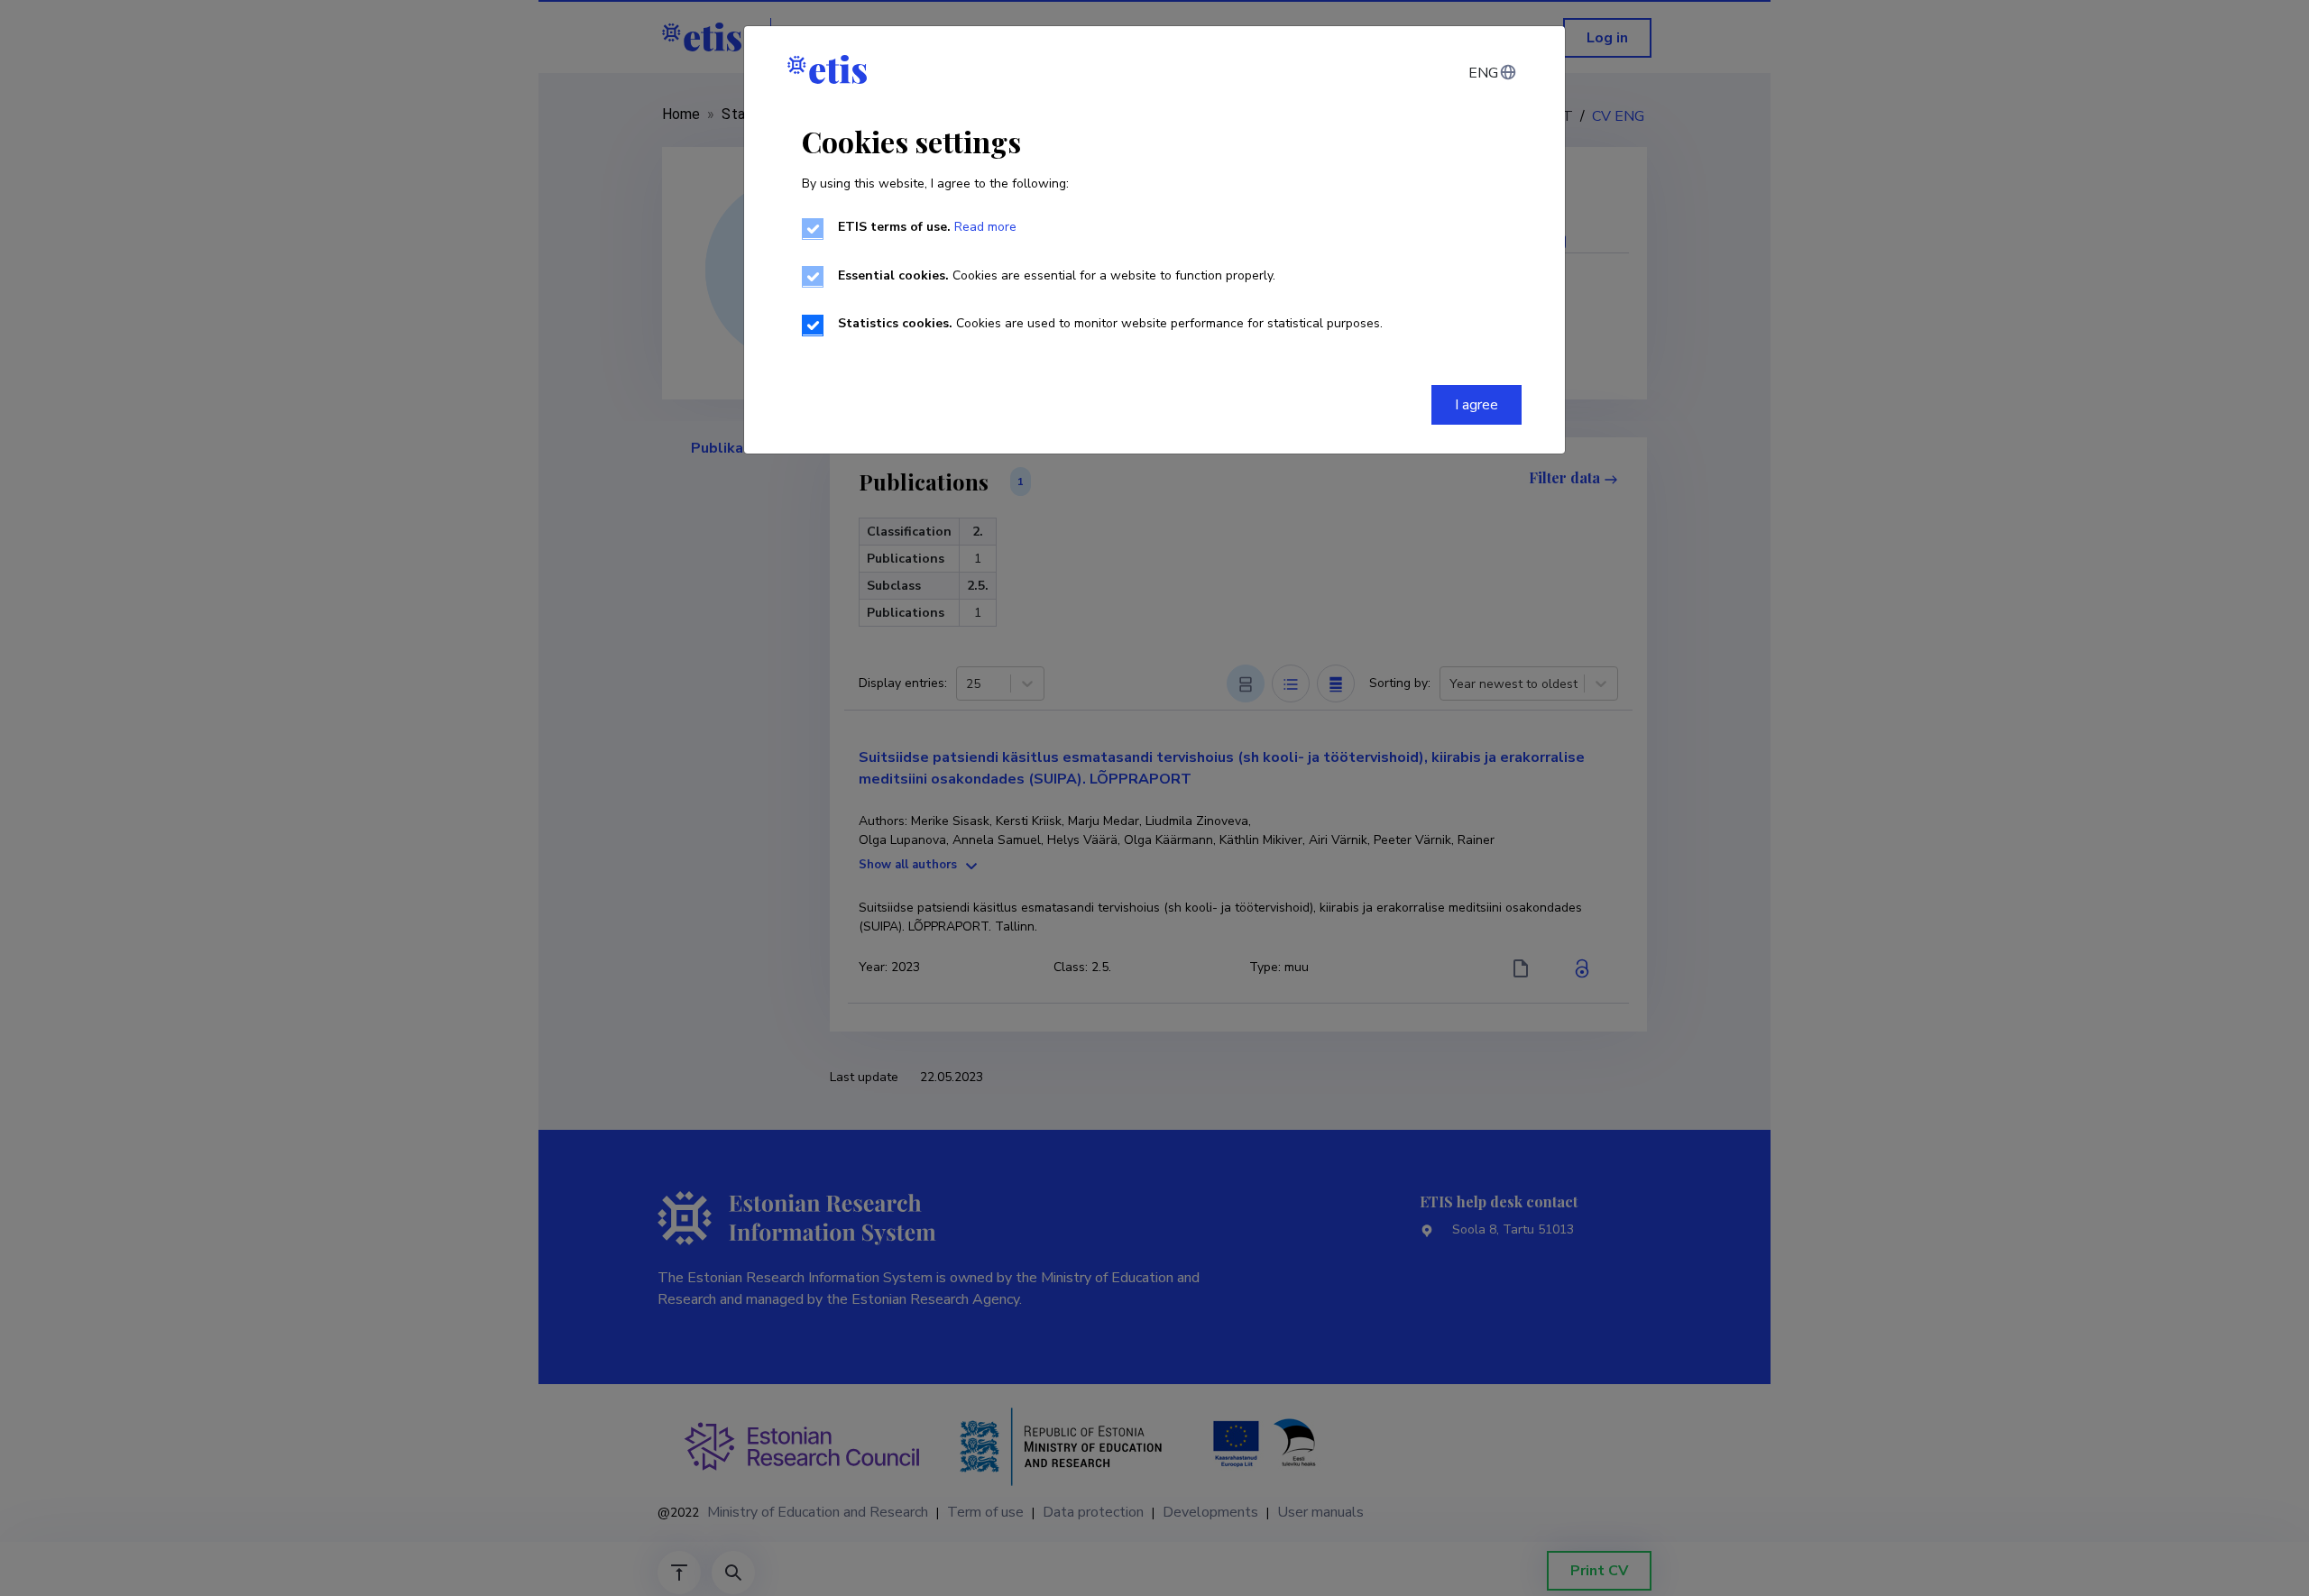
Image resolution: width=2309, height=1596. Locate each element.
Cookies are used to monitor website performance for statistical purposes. (1110, 323)
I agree (1476, 405)
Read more (985, 227)
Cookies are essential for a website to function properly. (1057, 275)
